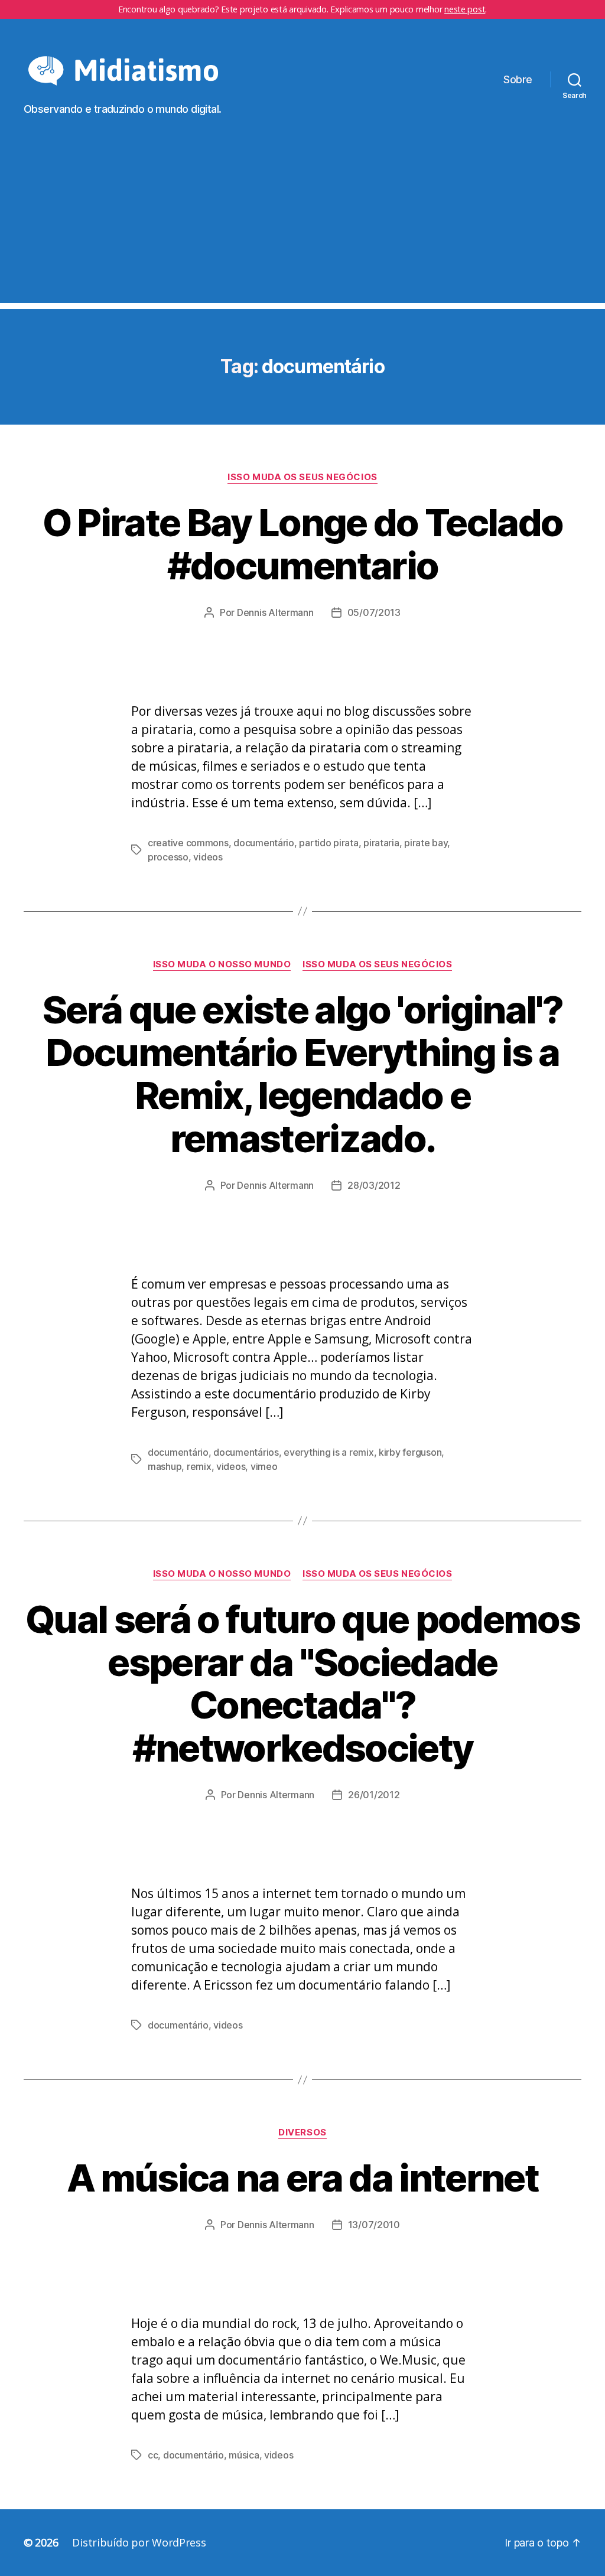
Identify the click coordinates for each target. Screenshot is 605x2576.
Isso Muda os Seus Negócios (302, 477)
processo (168, 857)
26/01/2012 (374, 1795)
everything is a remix (328, 1452)
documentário (264, 843)
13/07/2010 (374, 2225)
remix (199, 1466)
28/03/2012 (374, 1185)
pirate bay (426, 843)
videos (208, 857)
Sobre (518, 79)
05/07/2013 (374, 612)
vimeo (264, 1466)
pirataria (381, 843)
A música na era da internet (302, 2178)
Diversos (302, 2132)
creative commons (188, 843)
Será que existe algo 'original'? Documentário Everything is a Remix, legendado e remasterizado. (302, 1074)
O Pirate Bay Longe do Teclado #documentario (303, 544)
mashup (165, 1466)
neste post (465, 9)
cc (153, 2455)
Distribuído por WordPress (139, 2542)
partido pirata (328, 843)
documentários (246, 1452)
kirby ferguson (410, 1452)
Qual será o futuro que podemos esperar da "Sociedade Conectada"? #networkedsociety (302, 1684)
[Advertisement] (302, 220)
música (244, 2455)
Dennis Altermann (275, 612)
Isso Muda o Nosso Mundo (222, 964)
